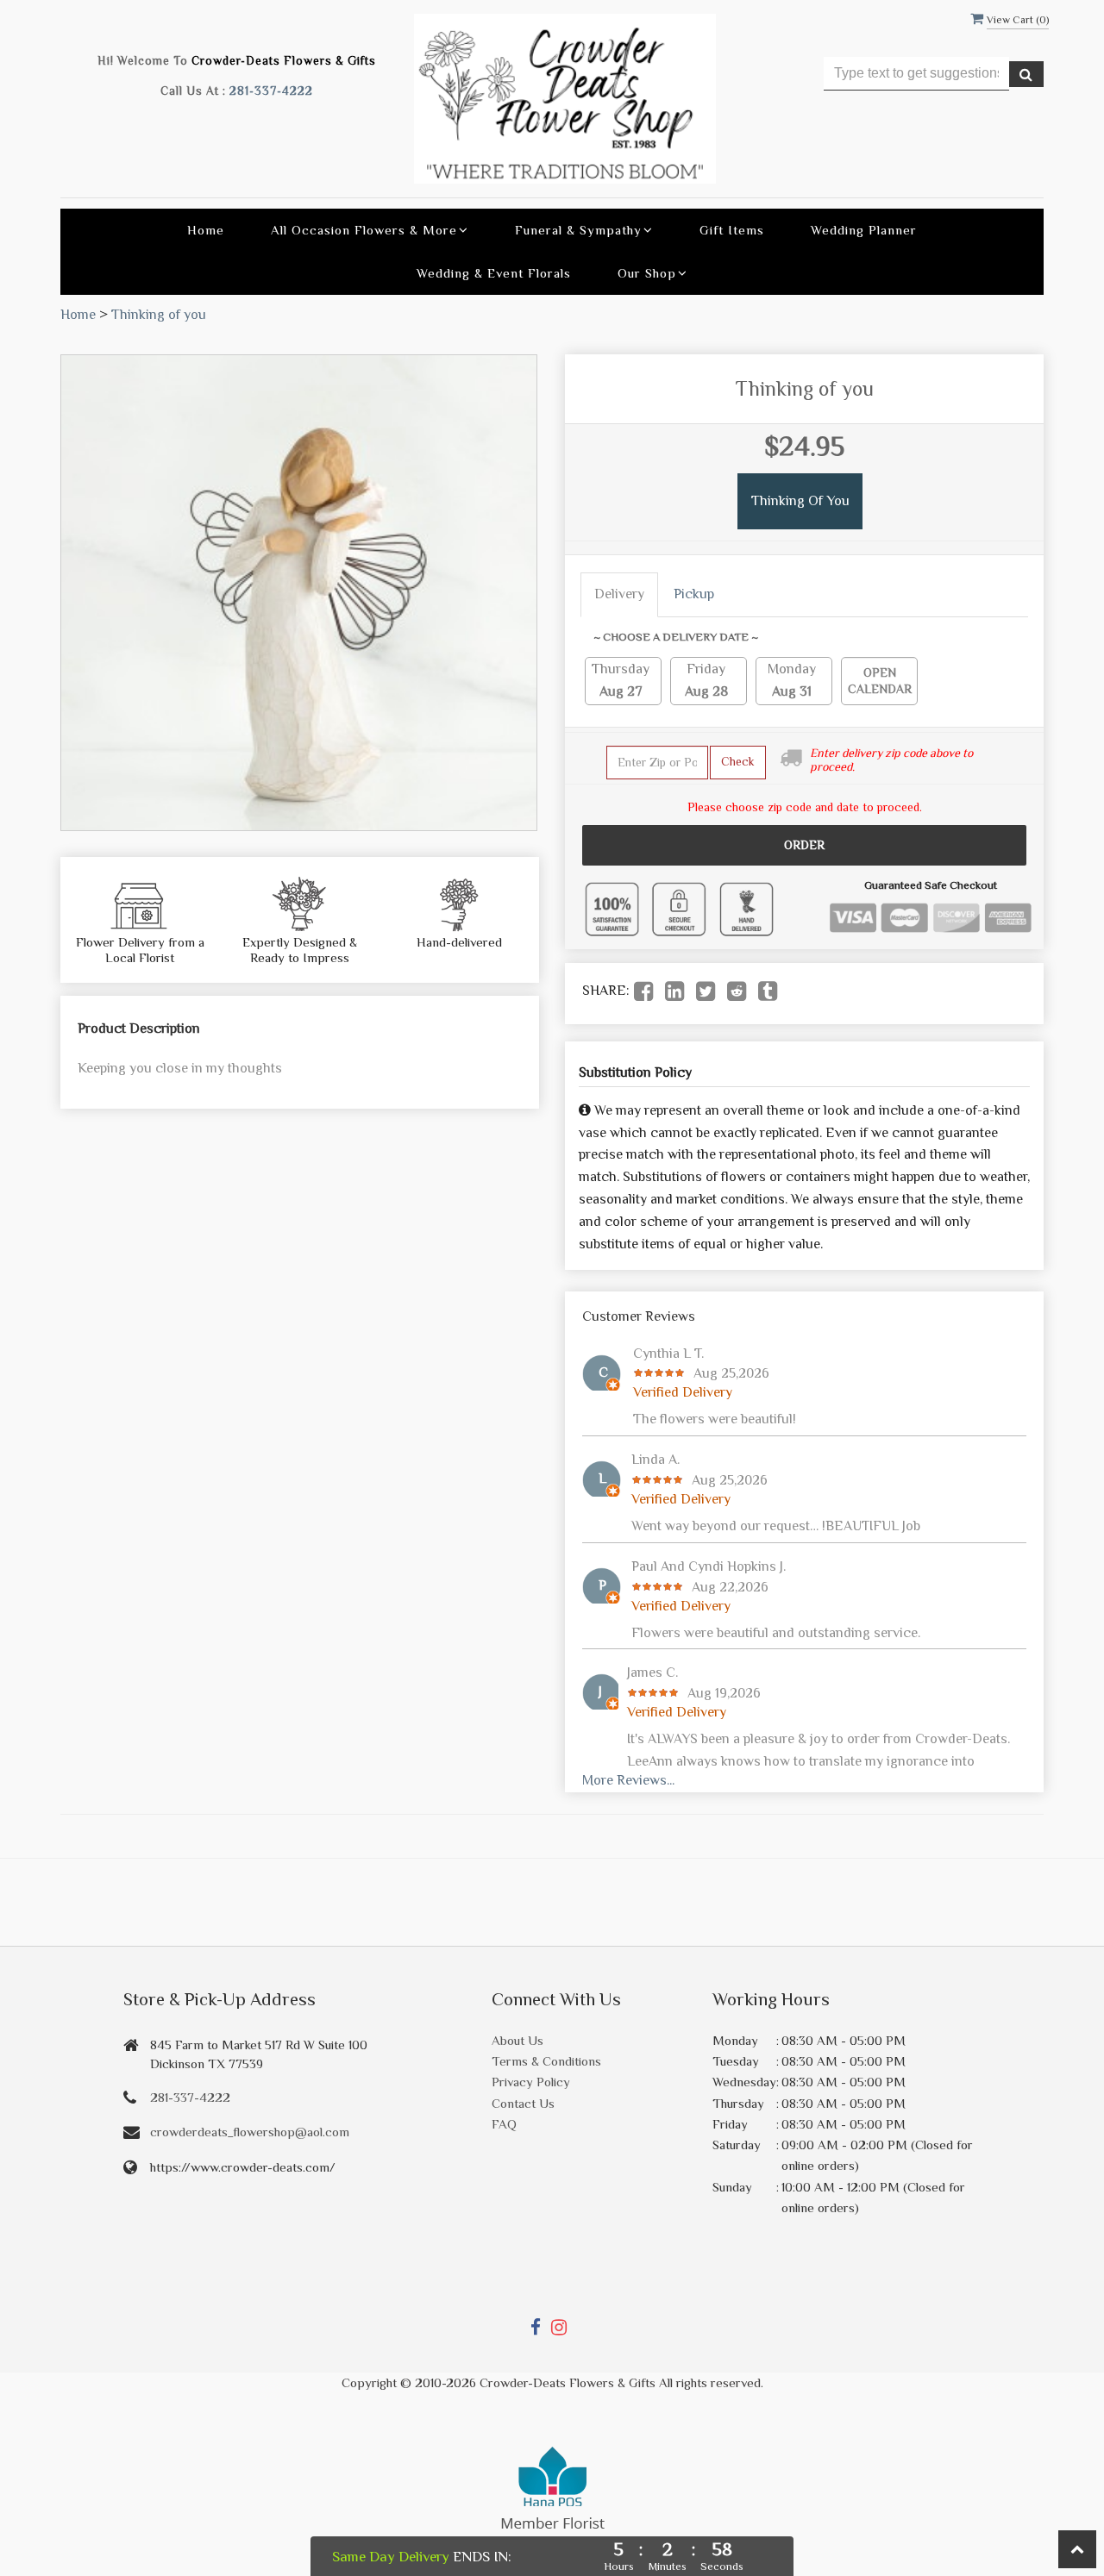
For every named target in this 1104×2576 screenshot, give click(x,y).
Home (206, 230)
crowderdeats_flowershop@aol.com (250, 2132)
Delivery (619, 594)
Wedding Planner (864, 230)
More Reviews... (628, 1780)
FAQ (504, 2124)
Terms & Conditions (546, 2061)
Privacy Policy (531, 2082)
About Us (517, 2040)
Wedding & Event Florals (494, 273)
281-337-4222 (271, 91)
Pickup (694, 594)
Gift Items (732, 230)
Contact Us (523, 2103)
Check (738, 761)
